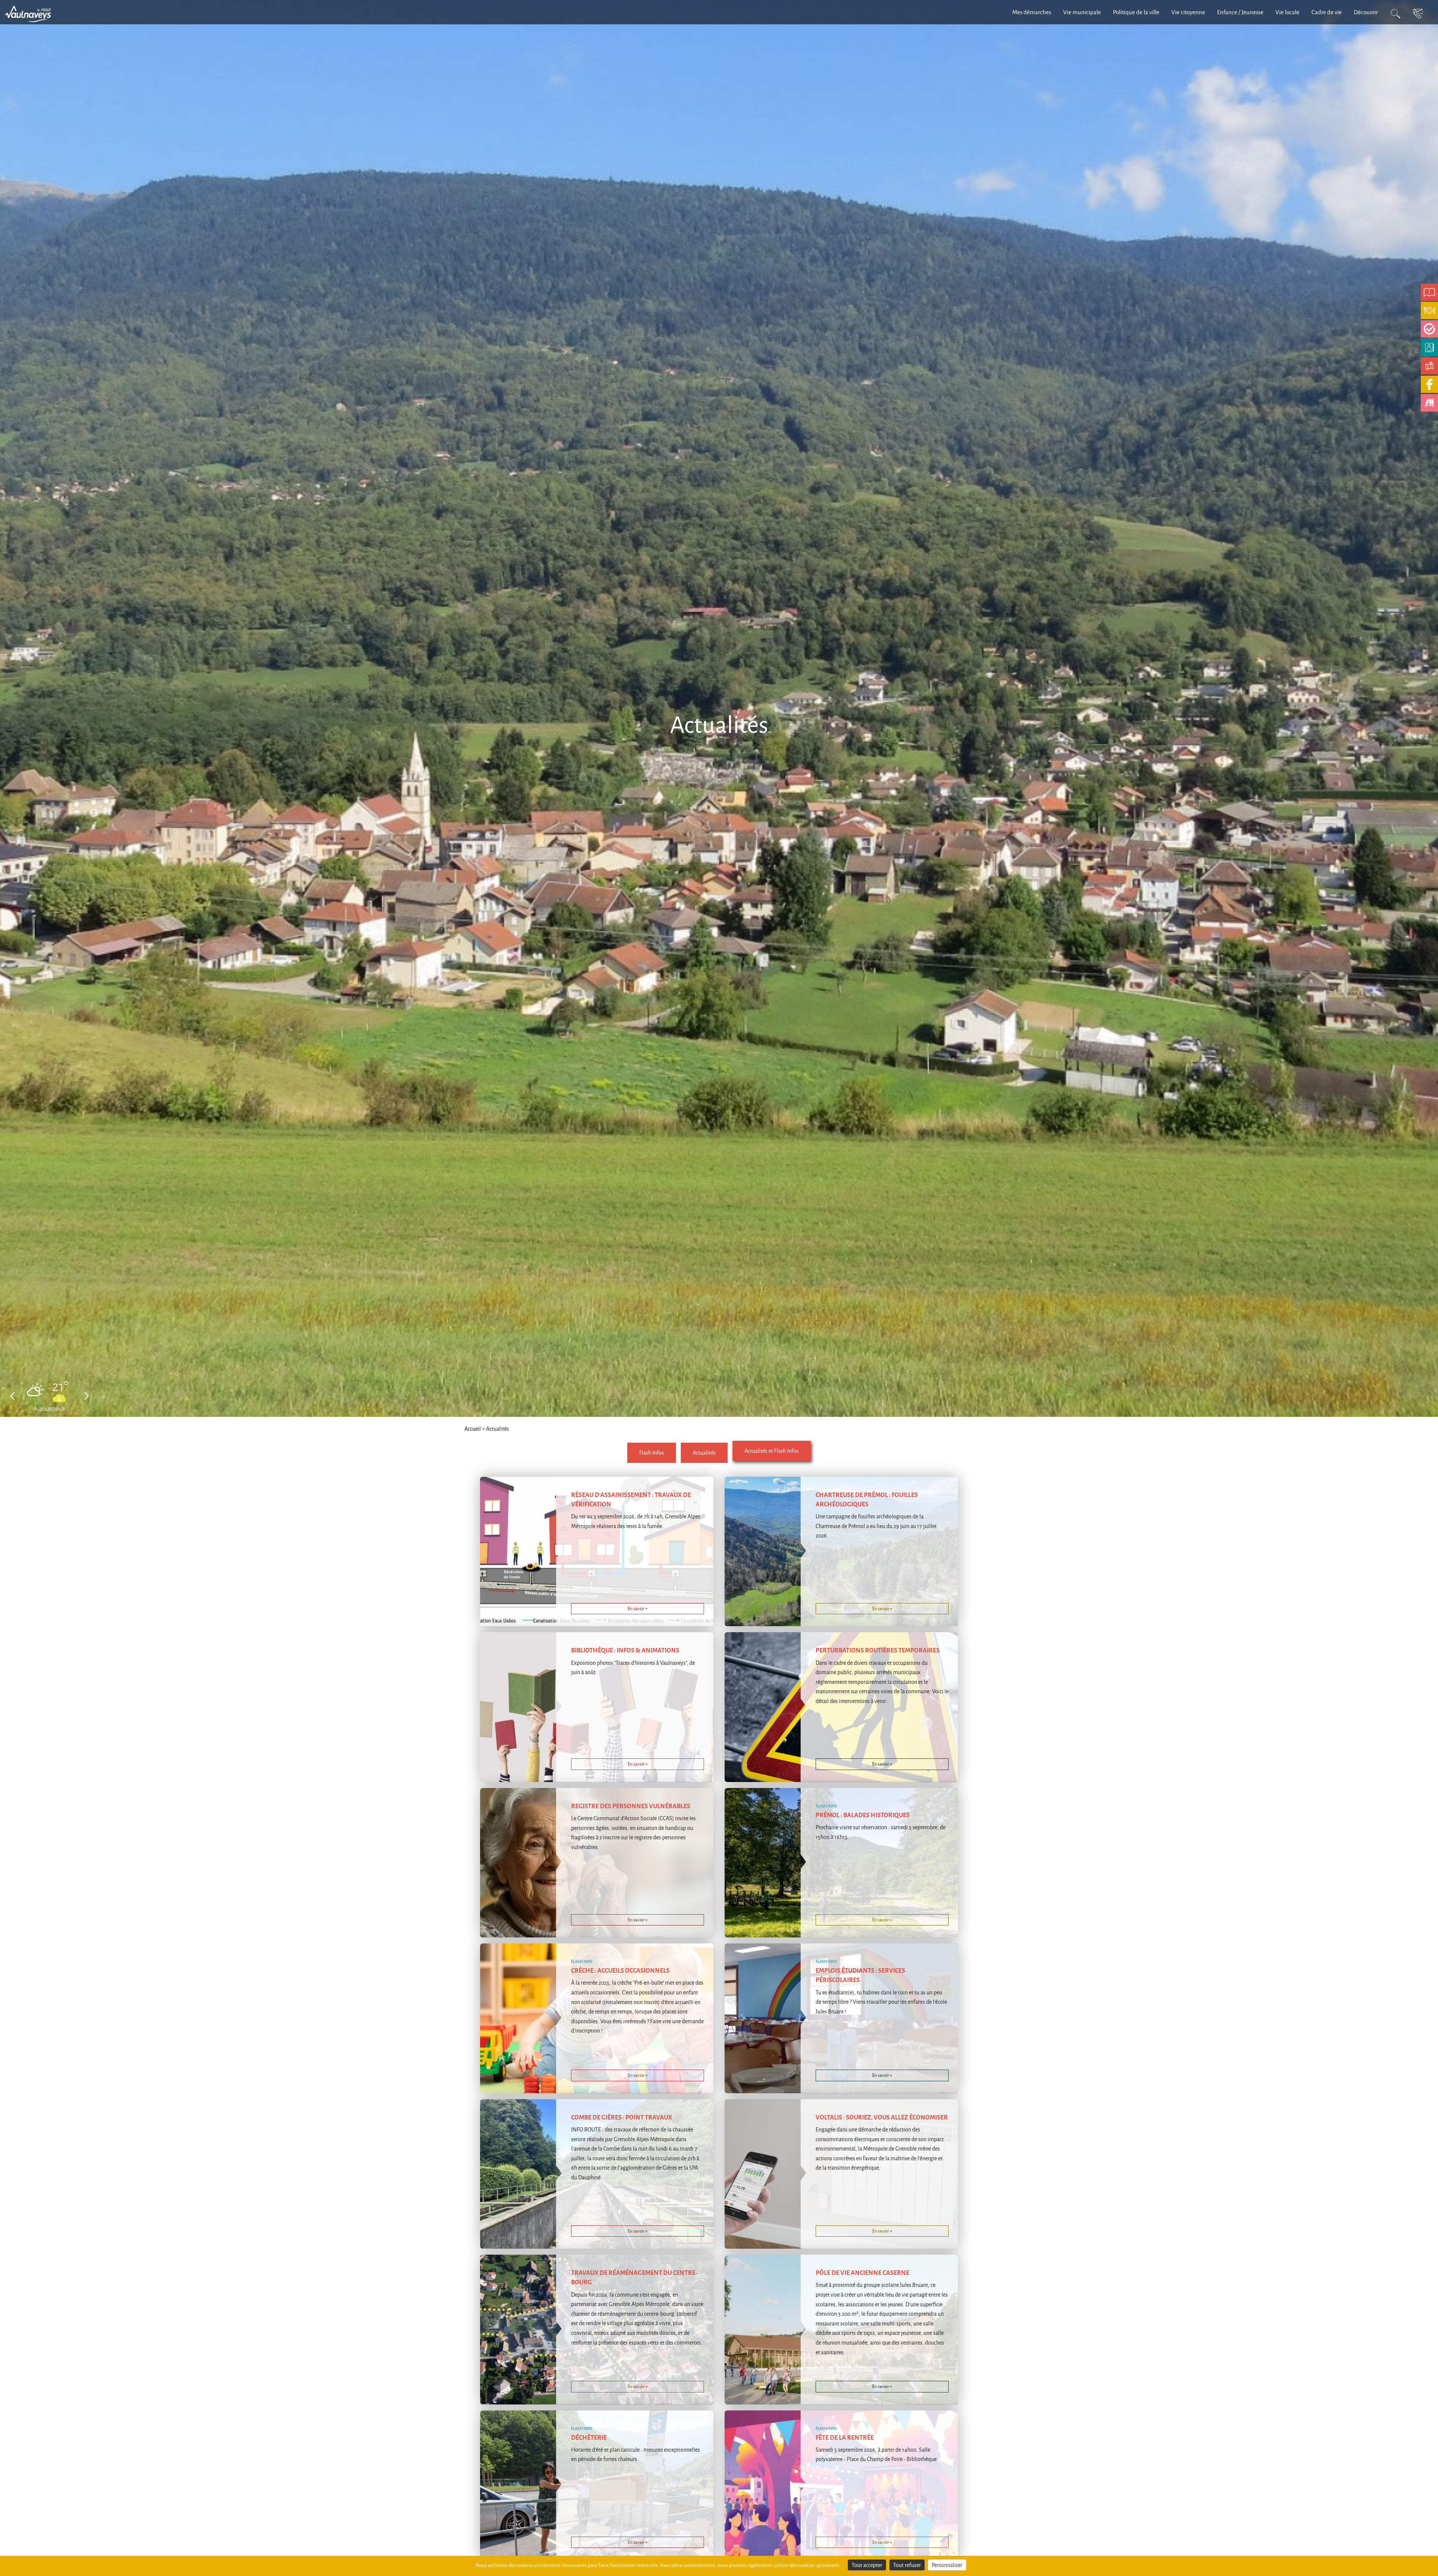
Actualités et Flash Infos (772, 1451)
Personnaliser (947, 2565)
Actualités (704, 1453)
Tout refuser (907, 2565)
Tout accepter (867, 2565)
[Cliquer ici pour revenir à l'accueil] (32, 13)
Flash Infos (652, 1453)
